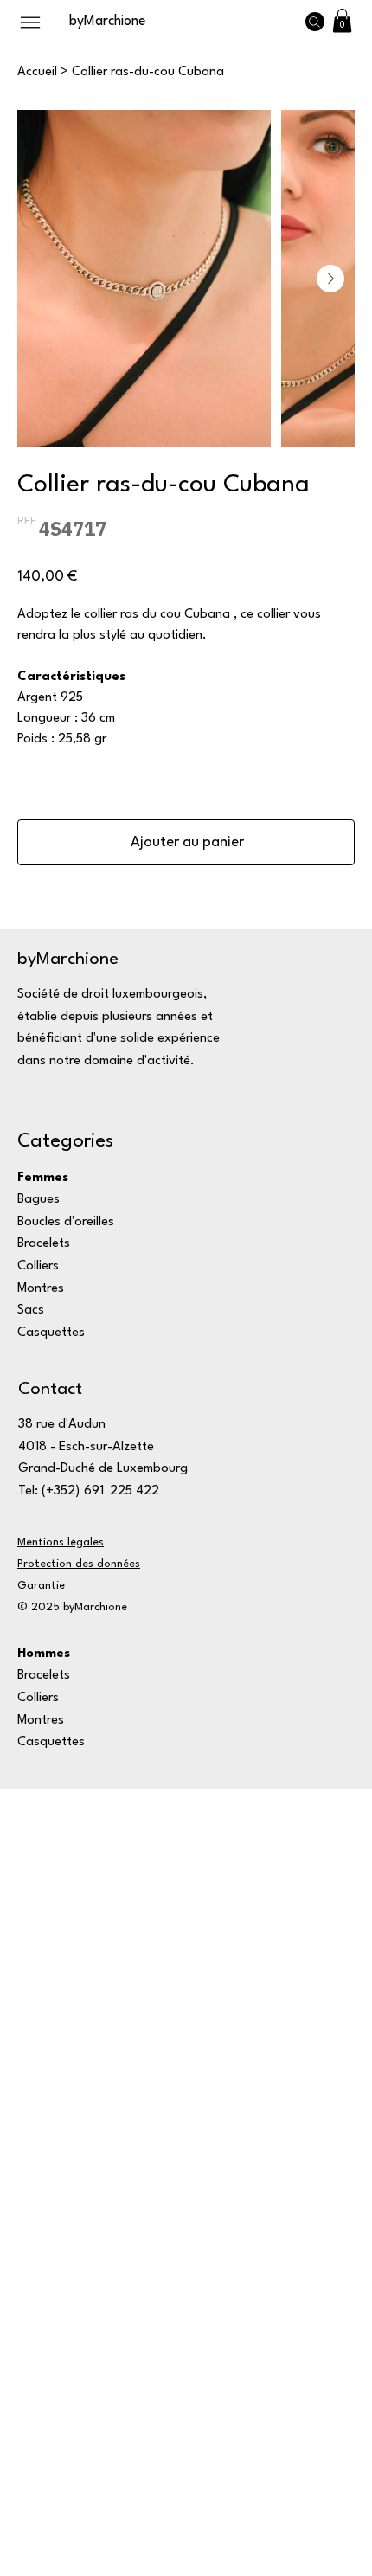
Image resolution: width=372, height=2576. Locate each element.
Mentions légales (61, 1542)
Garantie (41, 1586)
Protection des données (79, 1564)
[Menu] (30, 22)
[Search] (315, 22)
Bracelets (44, 1244)
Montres (41, 1289)
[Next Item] (330, 279)
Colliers (38, 1266)
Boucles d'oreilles (66, 1222)
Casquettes (51, 1333)
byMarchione (107, 22)
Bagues (38, 1200)
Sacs (31, 1310)
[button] (342, 20)
